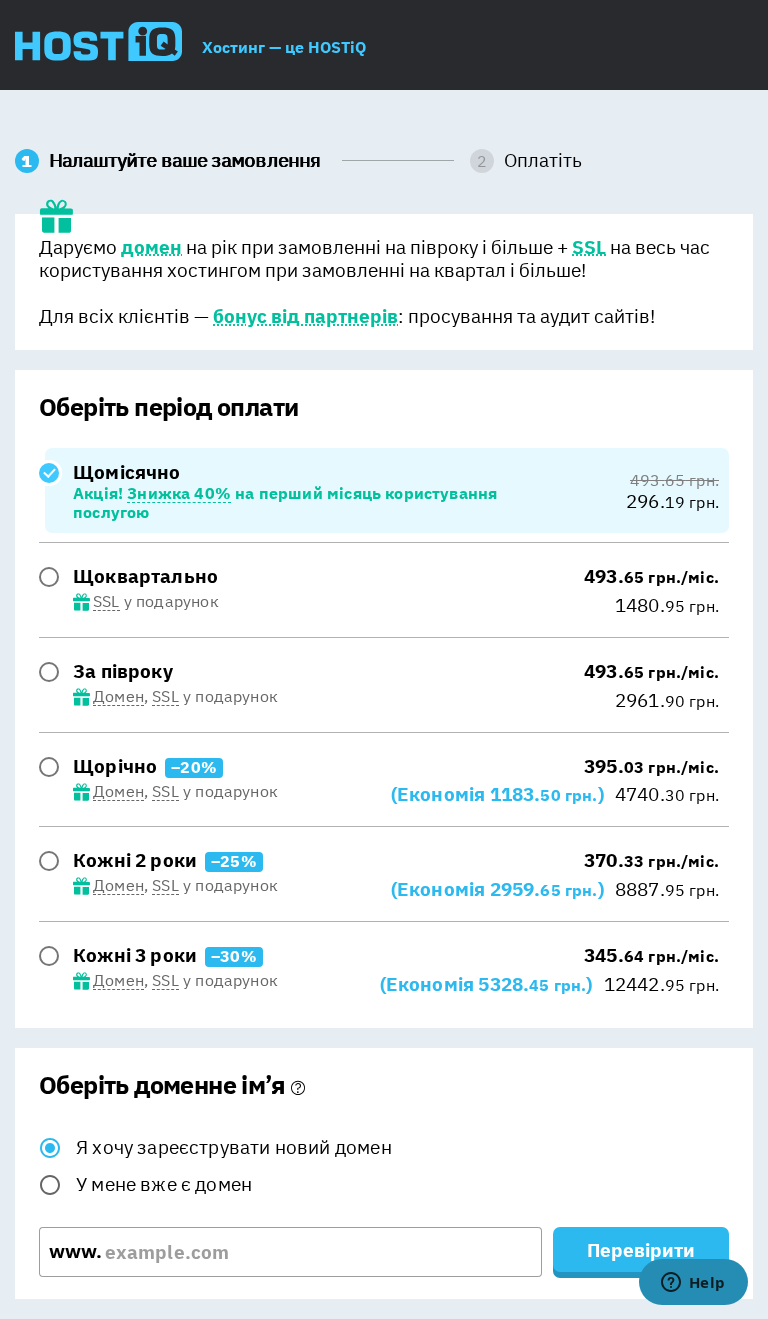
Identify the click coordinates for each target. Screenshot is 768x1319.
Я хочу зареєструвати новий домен (234, 1147)
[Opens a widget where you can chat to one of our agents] (693, 1284)
